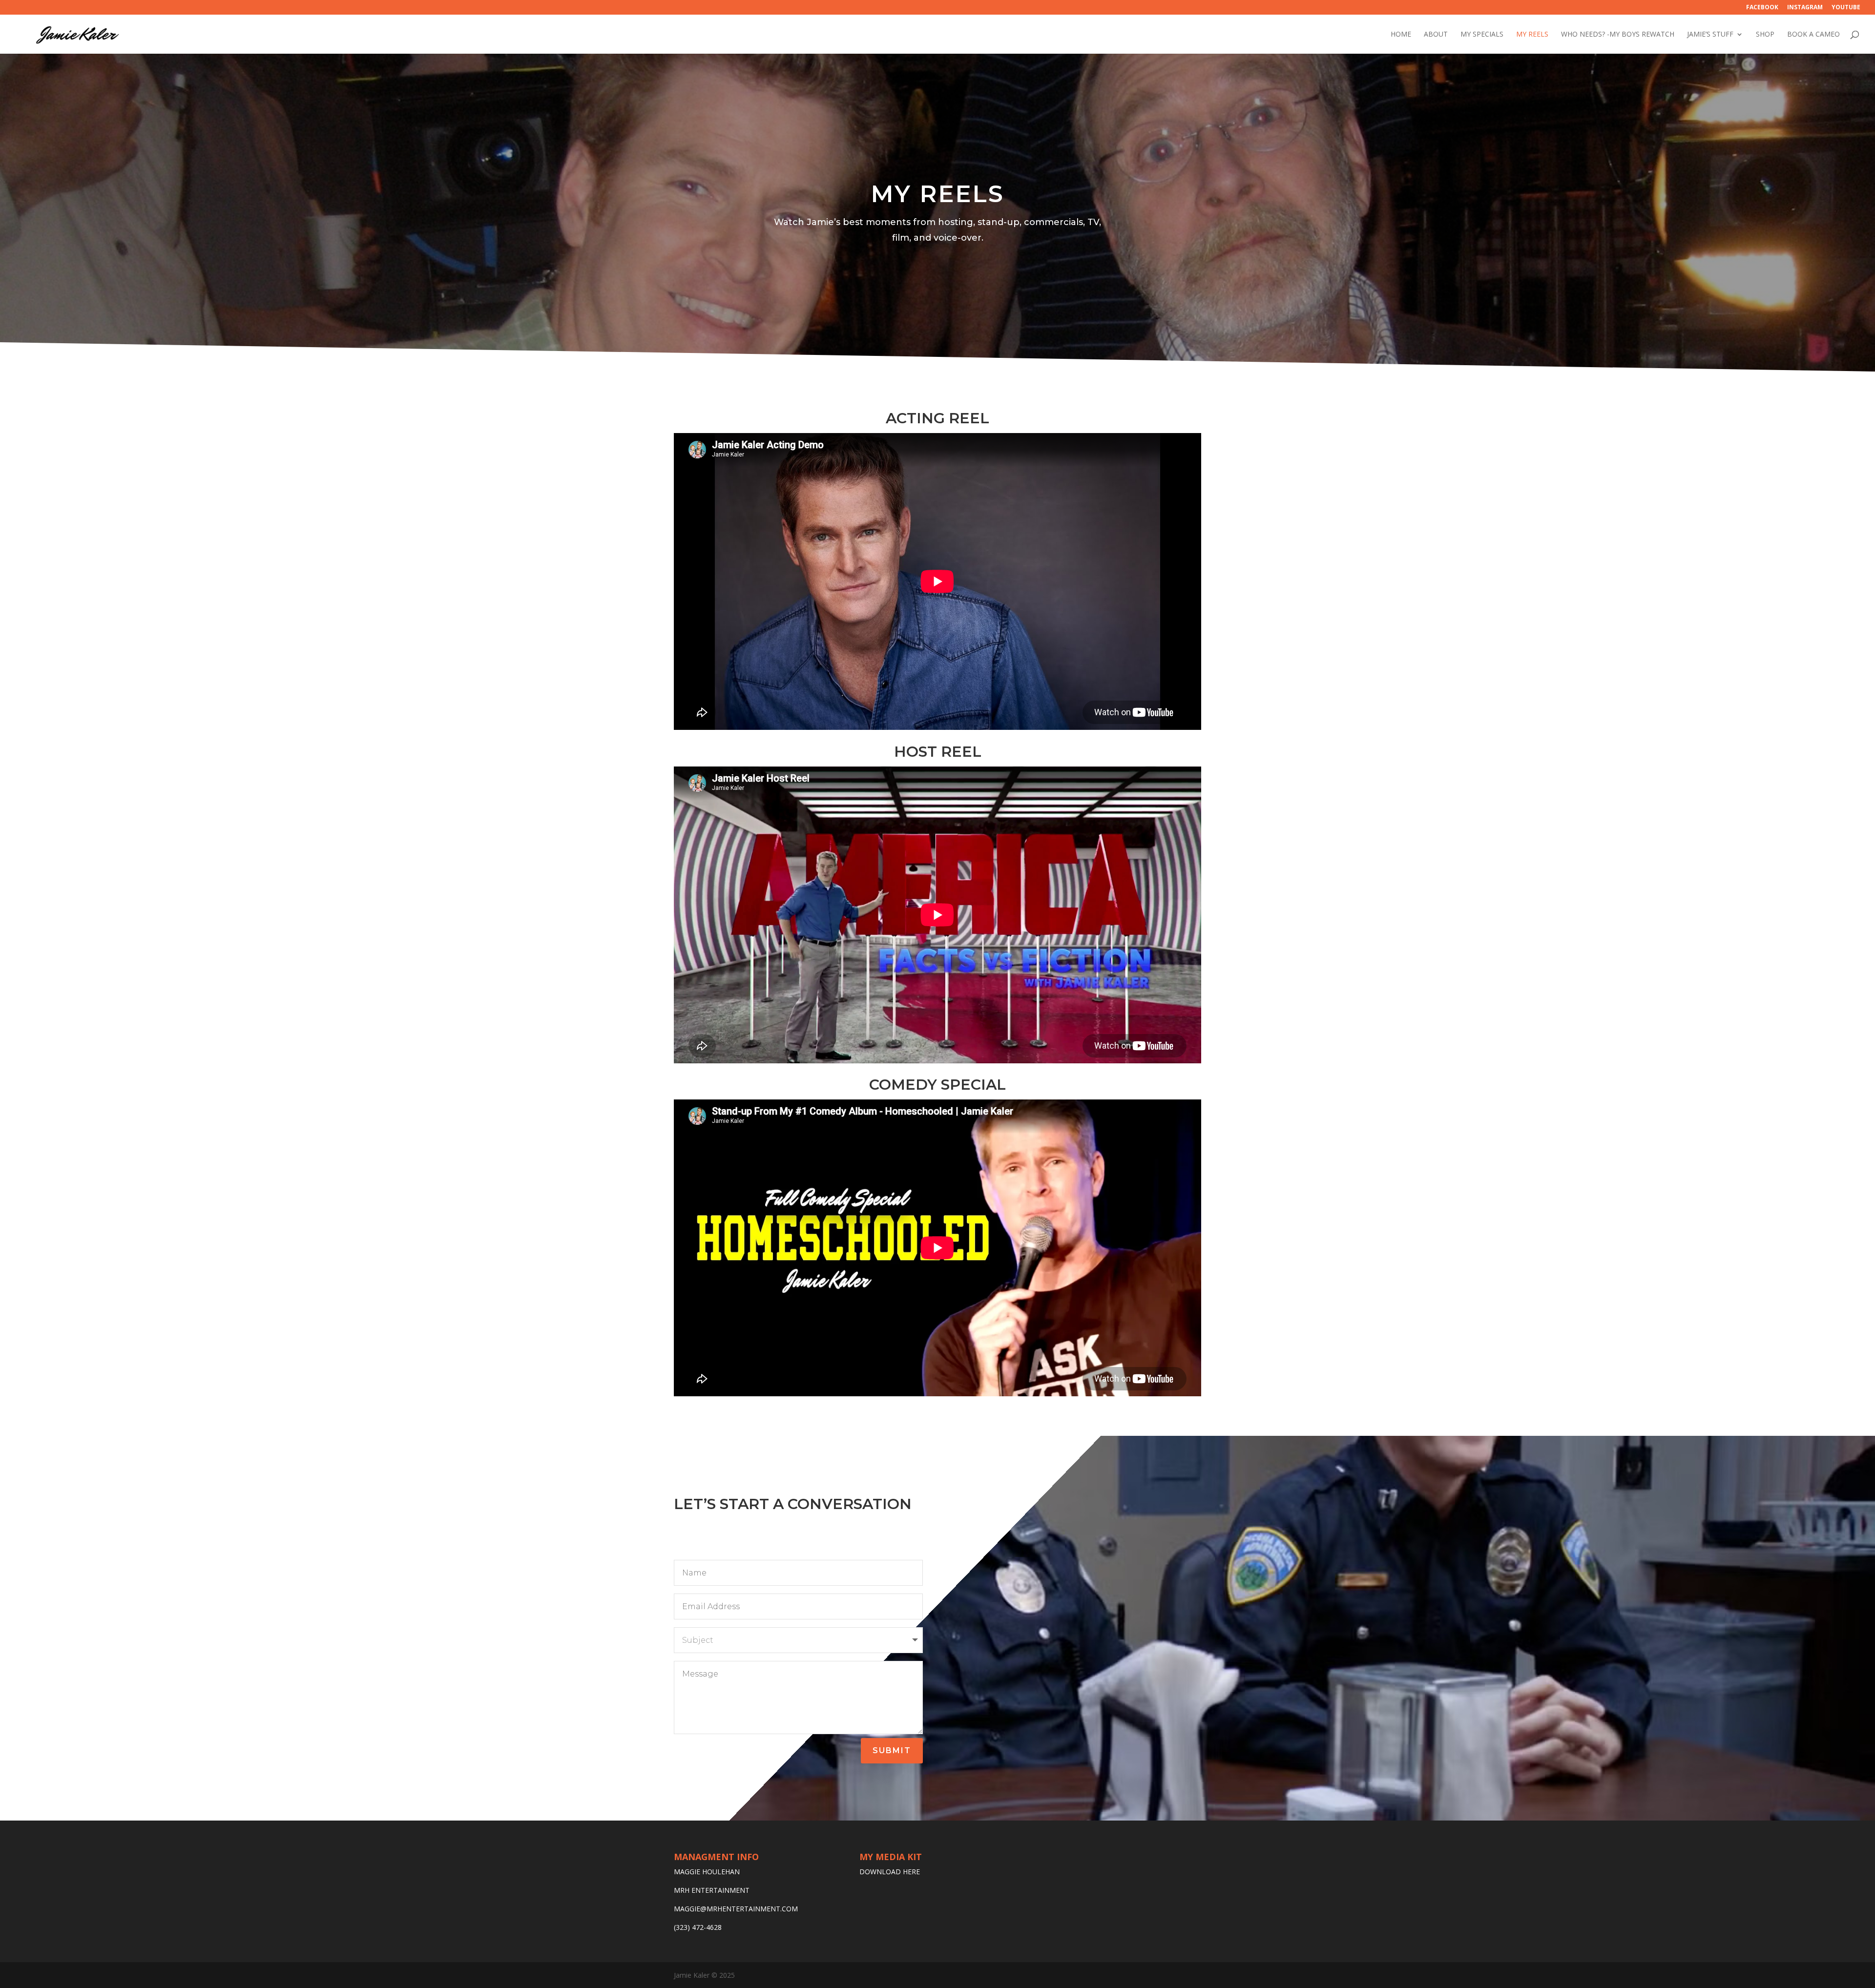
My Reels (1532, 35)
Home (1401, 35)
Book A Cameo (1813, 35)
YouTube (1846, 8)
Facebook (1762, 8)
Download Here (890, 1872)
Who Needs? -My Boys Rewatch (1618, 35)
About (1436, 35)
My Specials (1482, 35)
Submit (892, 1750)
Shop (1765, 35)
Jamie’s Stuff (1710, 35)
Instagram (1805, 8)
